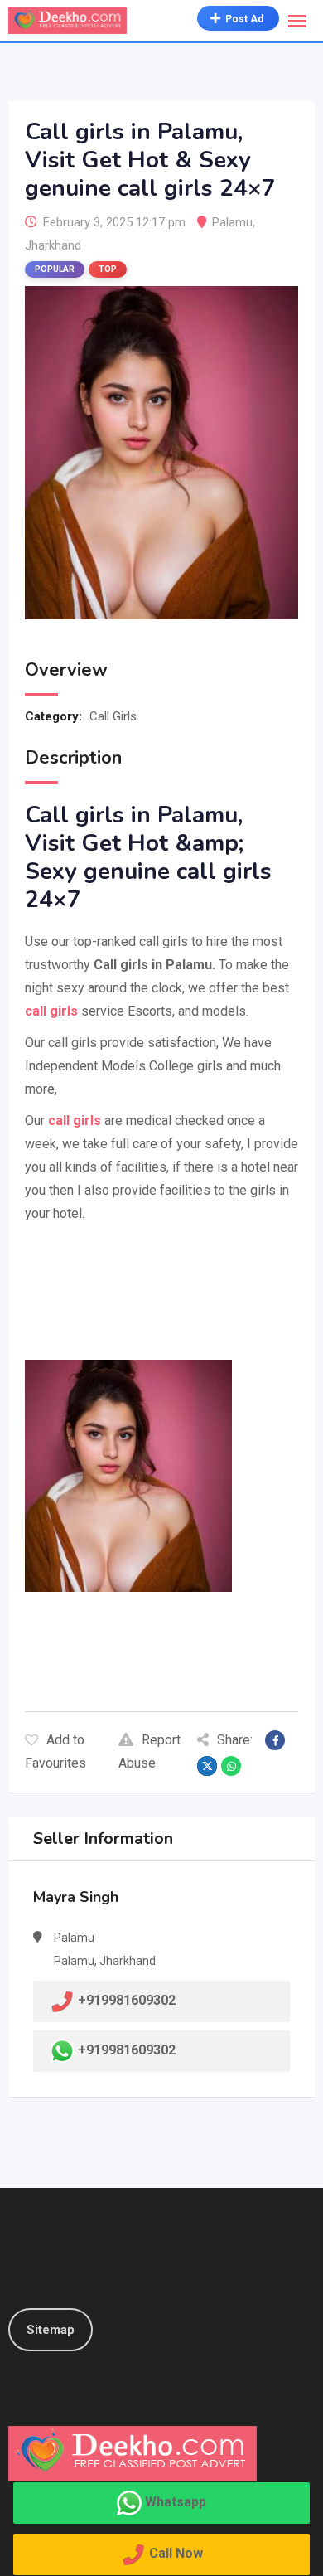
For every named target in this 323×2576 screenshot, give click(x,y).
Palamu (232, 222)
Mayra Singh (76, 1897)
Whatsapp (176, 2502)
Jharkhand (53, 245)
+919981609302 (127, 2050)
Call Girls (113, 716)
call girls (73, 1121)
